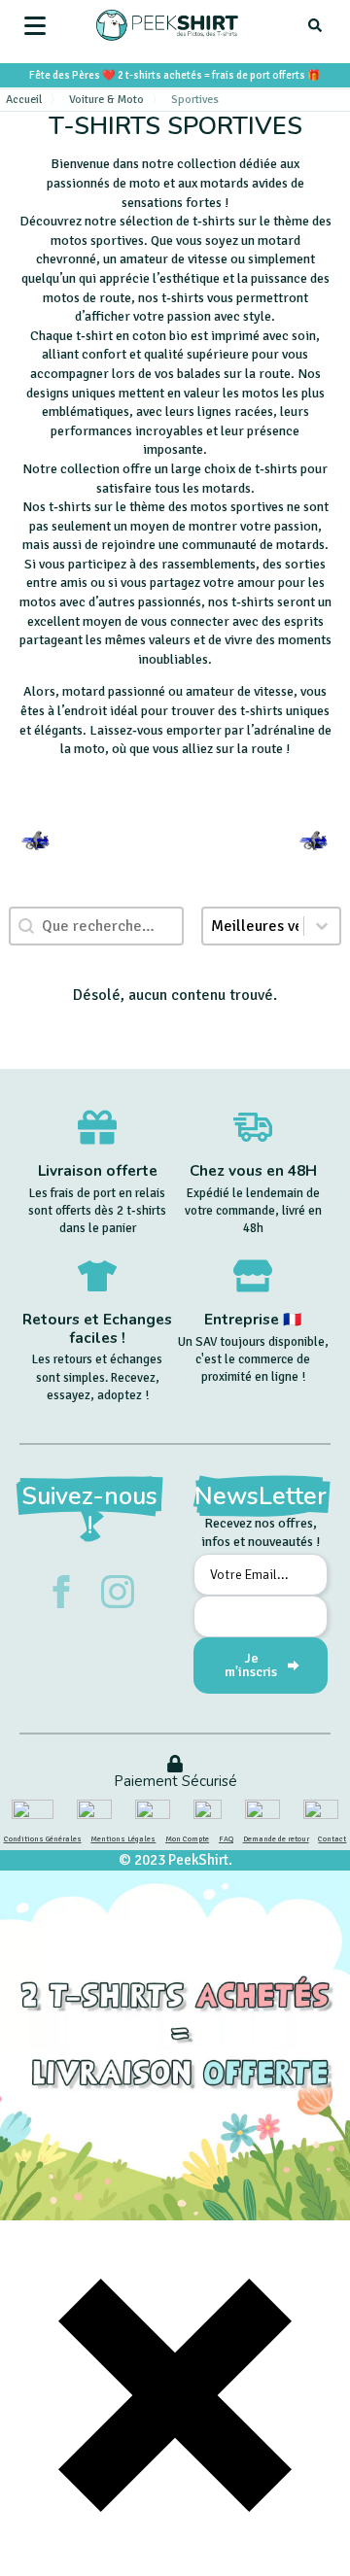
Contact (332, 1838)
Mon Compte (187, 1838)
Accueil (24, 100)
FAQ (226, 1838)
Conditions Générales (43, 1838)
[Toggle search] (315, 25)
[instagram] (118, 1592)
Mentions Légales (123, 1838)
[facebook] (61, 1592)
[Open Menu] (35, 25)
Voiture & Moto (106, 100)
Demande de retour (276, 1838)
